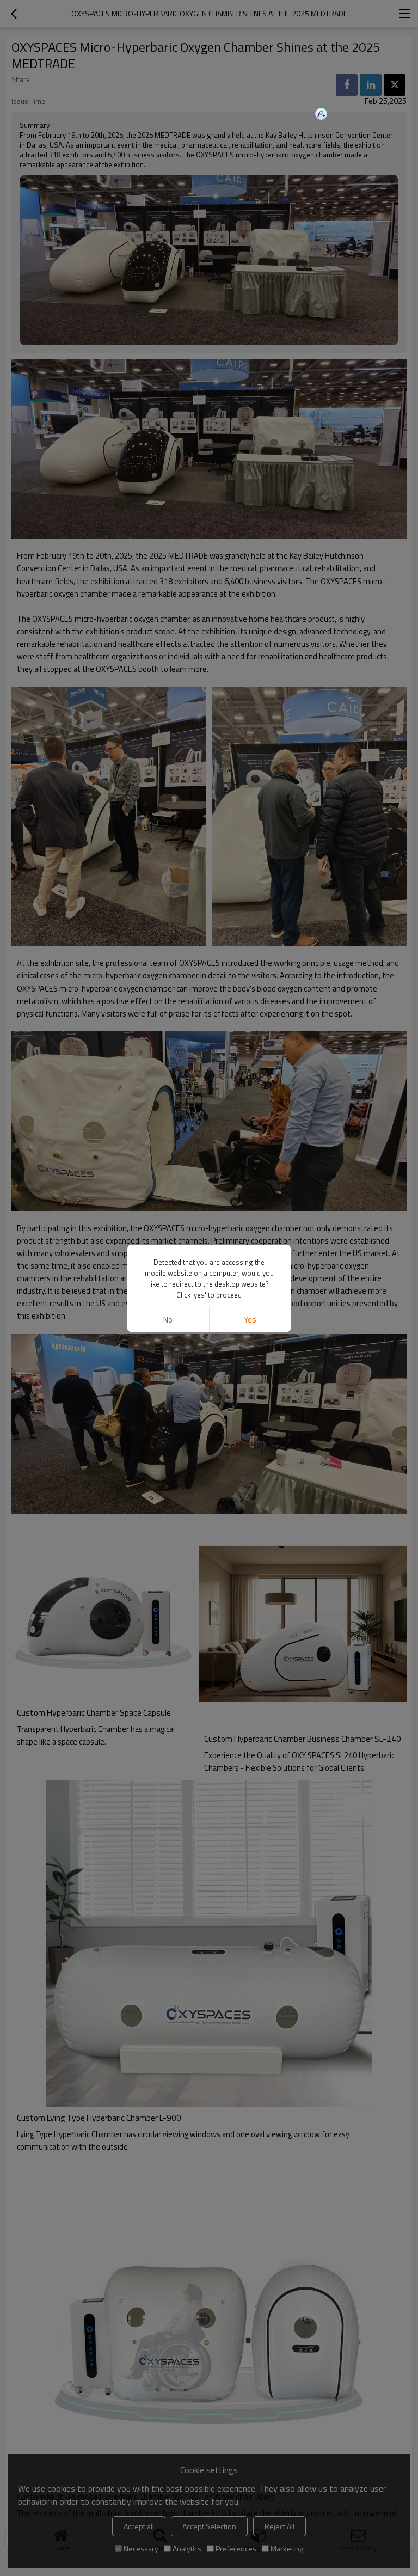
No (168, 1320)
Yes (250, 1320)
